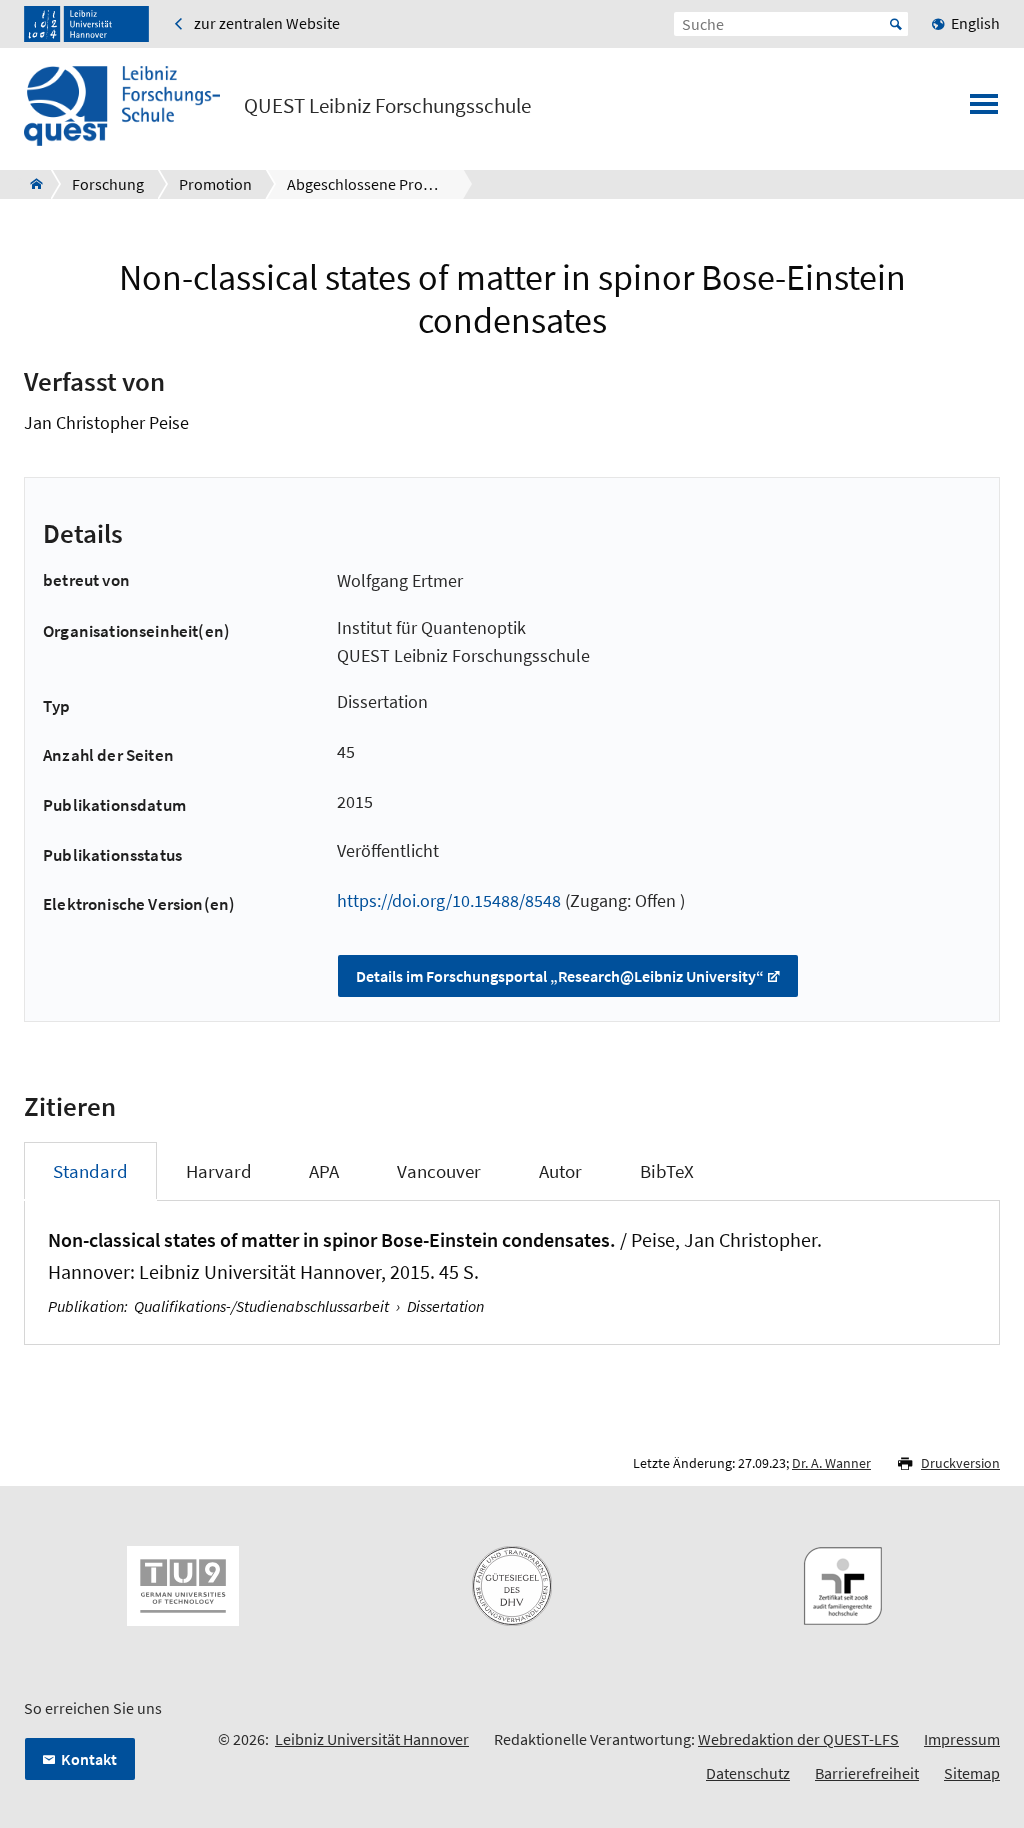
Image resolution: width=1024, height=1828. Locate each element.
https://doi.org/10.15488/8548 (449, 900)
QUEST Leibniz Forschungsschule (387, 106)
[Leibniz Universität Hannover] (86, 24)
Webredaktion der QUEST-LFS (798, 1739)
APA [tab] (324, 1171)
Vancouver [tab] (439, 1171)
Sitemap (972, 1773)
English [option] (975, 23)
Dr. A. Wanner (831, 1463)
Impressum (962, 1739)
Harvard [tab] (219, 1171)
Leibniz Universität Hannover (372, 1739)
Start (896, 24)
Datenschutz (748, 1773)
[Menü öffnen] (984, 110)
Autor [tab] (560, 1171)
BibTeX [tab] (667, 1171)
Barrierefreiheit (867, 1773)
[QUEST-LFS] (30, 184)
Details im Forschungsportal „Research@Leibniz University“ (560, 976)
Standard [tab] (90, 1171)
